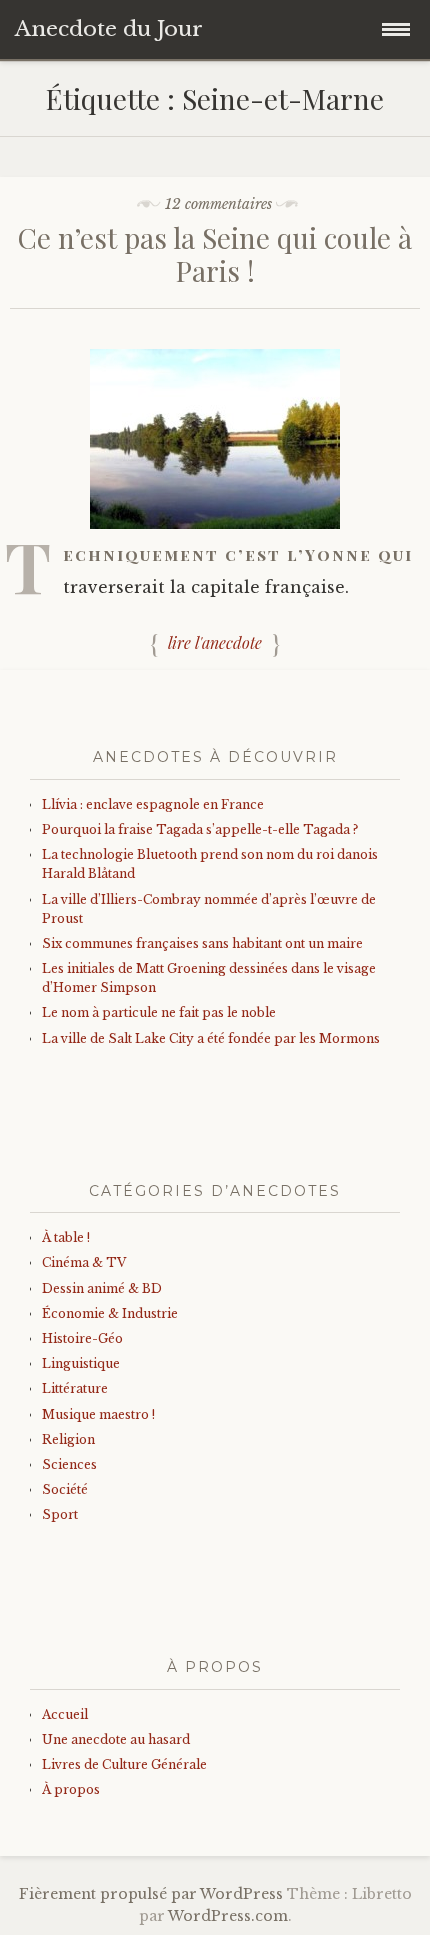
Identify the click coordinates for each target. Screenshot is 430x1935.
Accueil (65, 1714)
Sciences (69, 1464)
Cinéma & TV (84, 1262)
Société (65, 1489)
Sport (60, 1514)
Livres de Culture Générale (124, 1764)
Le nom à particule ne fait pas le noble (159, 1012)
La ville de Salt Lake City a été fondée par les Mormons (211, 1038)
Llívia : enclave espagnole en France (153, 804)
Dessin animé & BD (102, 1288)
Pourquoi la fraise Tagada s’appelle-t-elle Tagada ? (200, 829)
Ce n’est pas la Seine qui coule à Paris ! (215, 254)
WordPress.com (228, 1916)
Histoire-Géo (82, 1338)
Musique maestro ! (98, 1414)
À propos (71, 1789)
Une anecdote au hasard (116, 1739)
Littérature (75, 1388)
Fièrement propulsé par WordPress (151, 1894)
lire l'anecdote (215, 642)
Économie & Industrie (110, 1313)
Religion (68, 1439)
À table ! (66, 1237)
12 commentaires (218, 204)
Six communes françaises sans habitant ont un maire (202, 943)
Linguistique (81, 1363)
